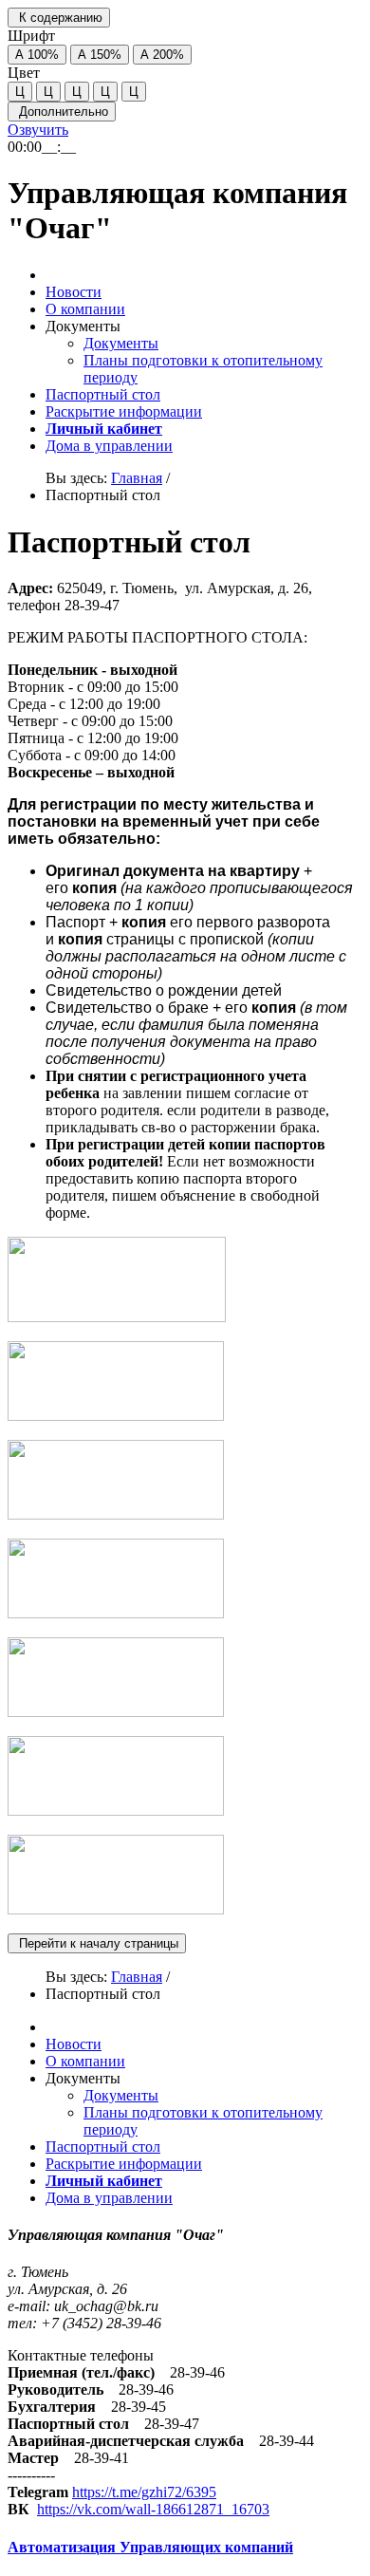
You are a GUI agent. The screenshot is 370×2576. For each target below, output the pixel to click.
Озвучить (38, 130)
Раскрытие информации (124, 411)
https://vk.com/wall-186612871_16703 (153, 2509)
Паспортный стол (103, 394)
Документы (121, 343)
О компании (85, 309)
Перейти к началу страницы (97, 1943)
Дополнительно (62, 112)
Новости (74, 292)
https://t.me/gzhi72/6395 (144, 2492)
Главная (137, 478)
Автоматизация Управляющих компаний (150, 2547)
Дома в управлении (109, 446)
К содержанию (59, 18)
